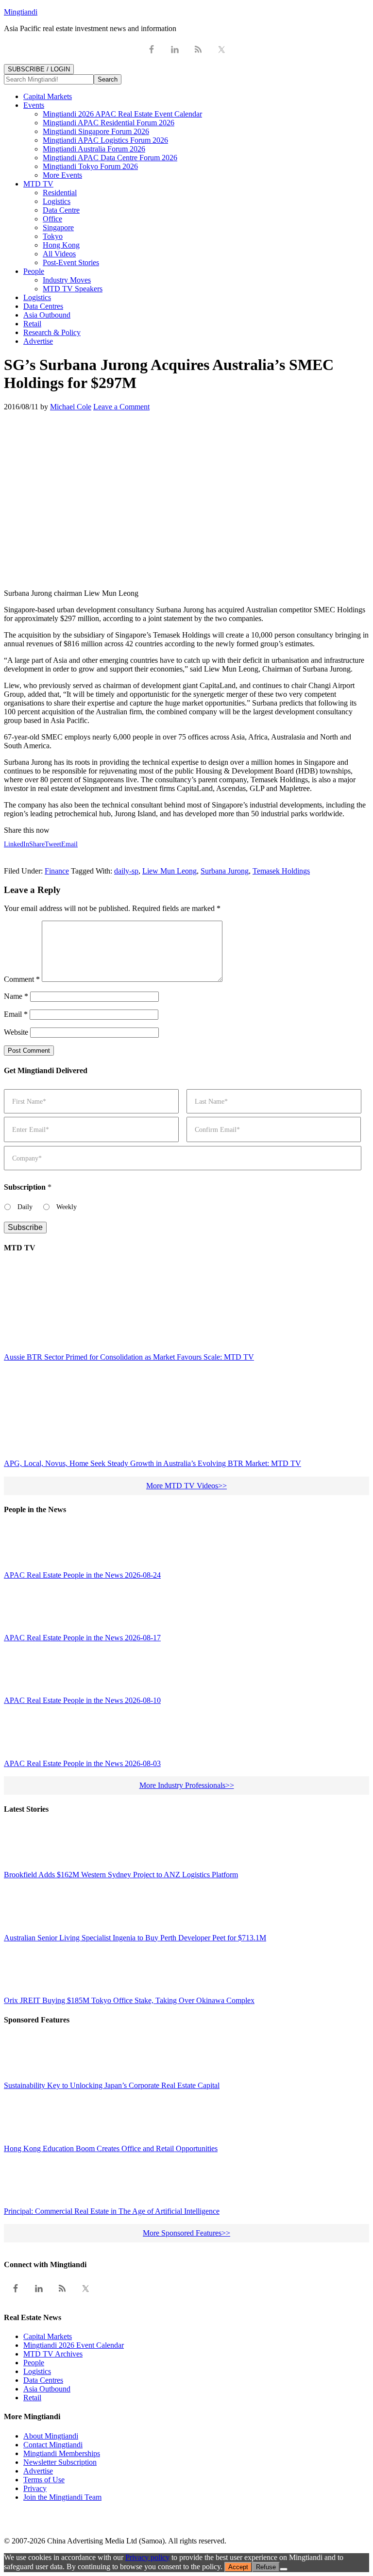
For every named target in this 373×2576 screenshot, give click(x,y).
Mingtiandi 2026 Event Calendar (74, 2345)
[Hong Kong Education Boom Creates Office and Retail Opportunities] (26, 2139)
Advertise (38, 2471)
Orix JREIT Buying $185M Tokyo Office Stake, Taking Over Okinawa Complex (129, 2000)
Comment (22, 979)
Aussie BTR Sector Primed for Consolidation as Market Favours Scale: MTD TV (129, 1357)
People (34, 2363)
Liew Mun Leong (170, 871)
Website (16, 1032)
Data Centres (43, 2380)
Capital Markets (48, 2336)
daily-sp (126, 871)
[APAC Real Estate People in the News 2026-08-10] (26, 1691)
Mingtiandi (21, 12)
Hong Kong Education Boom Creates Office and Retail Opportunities (111, 2148)
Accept (238, 2567)
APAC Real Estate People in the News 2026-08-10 (82, 1700)
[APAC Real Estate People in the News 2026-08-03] (26, 1754)
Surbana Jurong (225, 871)
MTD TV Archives (53, 2354)
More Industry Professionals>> (187, 1785)
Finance (57, 871)
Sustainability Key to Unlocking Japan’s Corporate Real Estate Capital (112, 2085)
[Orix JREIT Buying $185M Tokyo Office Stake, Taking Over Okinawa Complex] (26, 1991)
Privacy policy (147, 2557)
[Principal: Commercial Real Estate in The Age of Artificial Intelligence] (26, 2201)
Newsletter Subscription (60, 2462)
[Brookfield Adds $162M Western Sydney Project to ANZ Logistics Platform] (26, 1865)
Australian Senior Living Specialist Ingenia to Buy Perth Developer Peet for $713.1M (135, 1938)
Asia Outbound (47, 2389)
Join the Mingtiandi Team (62, 2497)
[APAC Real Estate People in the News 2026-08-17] (26, 1628)
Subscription (28, 1187)
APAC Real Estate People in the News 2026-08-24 (82, 1575)
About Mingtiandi (51, 2436)
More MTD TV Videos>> (186, 1486)
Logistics (37, 2371)
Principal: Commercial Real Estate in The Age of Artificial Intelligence (112, 2211)
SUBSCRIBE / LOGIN (39, 69)
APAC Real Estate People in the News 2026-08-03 (82, 1763)
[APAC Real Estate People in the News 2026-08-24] (26, 1565)
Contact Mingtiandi (53, 2445)
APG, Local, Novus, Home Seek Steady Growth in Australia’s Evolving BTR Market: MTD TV (153, 1463)
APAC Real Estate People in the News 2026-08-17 (82, 1638)
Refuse (266, 2567)
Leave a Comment (121, 407)
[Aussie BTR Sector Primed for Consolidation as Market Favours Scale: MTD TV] (89, 1347)
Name (16, 996)
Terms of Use (44, 2480)
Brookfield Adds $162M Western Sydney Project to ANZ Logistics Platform (121, 1875)
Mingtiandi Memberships (62, 2453)
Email (16, 1014)
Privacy (35, 2488)
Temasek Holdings (281, 871)
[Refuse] (284, 2569)
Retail (32, 2398)
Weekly (67, 1207)
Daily (25, 1207)
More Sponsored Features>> (186, 2233)
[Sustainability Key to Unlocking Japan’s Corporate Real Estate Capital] (26, 2076)
